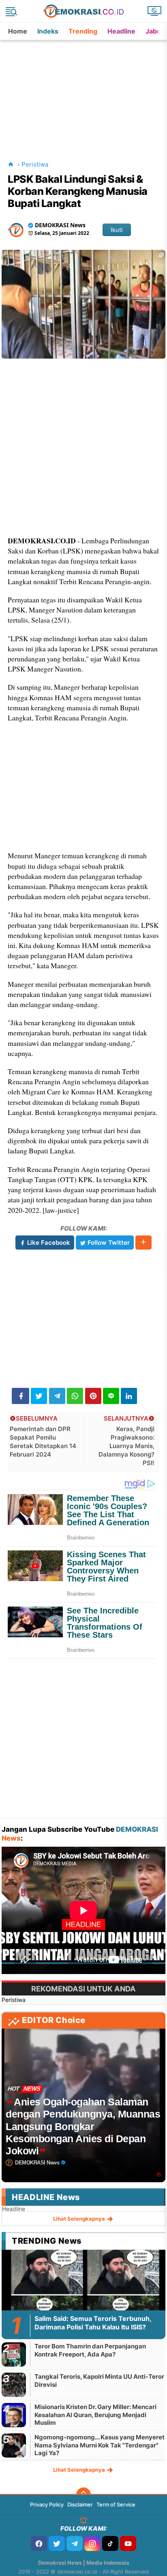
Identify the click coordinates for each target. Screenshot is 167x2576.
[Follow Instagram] (92, 2543)
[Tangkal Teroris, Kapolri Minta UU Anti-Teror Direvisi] (14, 2385)
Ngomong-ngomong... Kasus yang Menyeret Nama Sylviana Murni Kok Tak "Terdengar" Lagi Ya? (100, 2445)
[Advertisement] (84, 91)
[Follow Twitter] (57, 2543)
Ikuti (117, 230)
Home (18, 31)
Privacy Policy (47, 2504)
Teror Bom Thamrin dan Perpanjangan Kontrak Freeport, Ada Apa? (90, 2350)
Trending (83, 31)
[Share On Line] (111, 1396)
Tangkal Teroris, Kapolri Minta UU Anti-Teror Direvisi (99, 2381)
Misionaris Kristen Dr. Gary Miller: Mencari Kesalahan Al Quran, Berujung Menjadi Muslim (95, 2415)
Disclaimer (80, 2504)
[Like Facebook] (39, 2543)
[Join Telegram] (75, 2543)
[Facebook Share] (20, 1396)
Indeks (48, 31)
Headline (121, 31)
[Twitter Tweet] (39, 1396)
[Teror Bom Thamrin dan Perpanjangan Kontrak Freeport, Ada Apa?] (14, 2354)
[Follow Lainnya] (143, 1243)
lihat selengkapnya (80, 2219)
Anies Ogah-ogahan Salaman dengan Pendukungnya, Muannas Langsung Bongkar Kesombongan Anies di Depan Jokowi (83, 2126)
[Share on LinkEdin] (129, 1396)
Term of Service (116, 2504)
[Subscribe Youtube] (128, 2543)
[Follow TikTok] (110, 2543)
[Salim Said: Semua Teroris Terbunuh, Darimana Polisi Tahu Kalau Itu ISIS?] (83, 2295)
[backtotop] (83, 2495)
